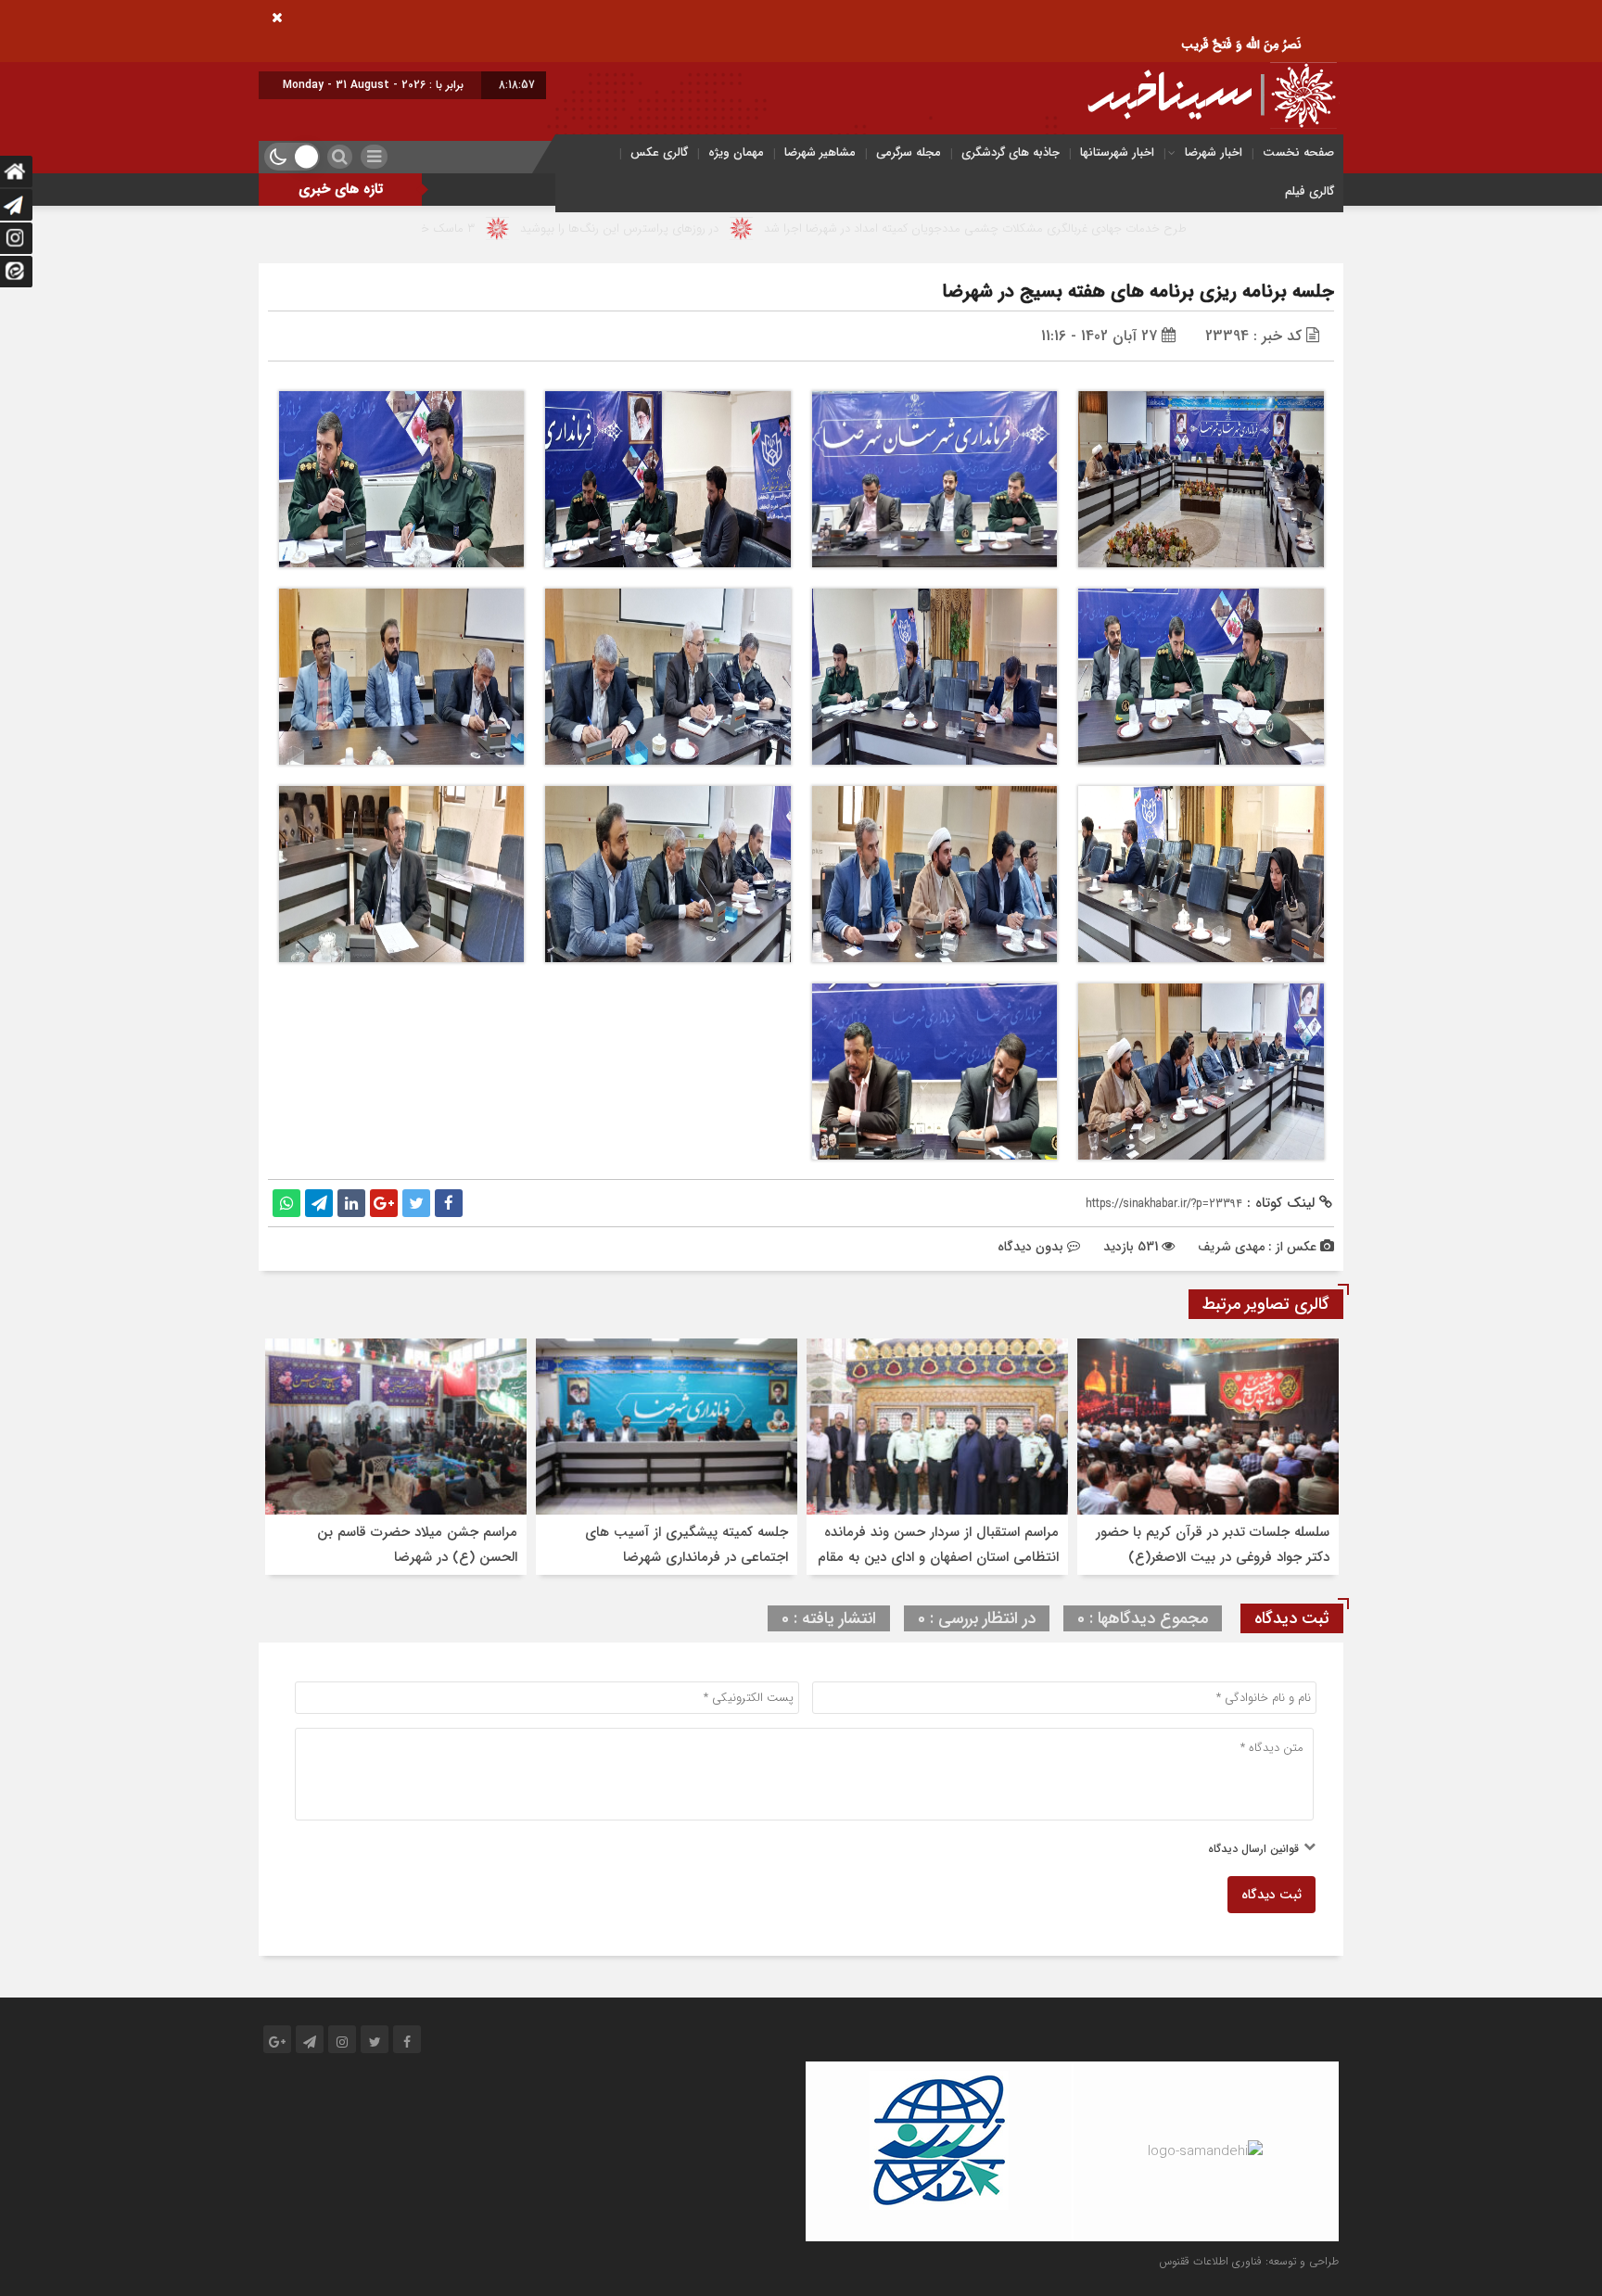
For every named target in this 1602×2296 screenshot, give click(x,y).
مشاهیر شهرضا (820, 152)
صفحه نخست (1298, 152)
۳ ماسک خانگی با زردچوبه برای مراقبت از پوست (535, 228)
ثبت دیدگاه (1271, 1895)
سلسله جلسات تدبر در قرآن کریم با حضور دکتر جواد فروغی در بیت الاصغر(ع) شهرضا (1213, 1557)
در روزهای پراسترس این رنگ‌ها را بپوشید (796, 228)
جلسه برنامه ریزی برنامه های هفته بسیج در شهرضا (1138, 292)
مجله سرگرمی (909, 152)
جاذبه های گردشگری (1011, 152)
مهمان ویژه (736, 152)
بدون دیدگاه (1030, 1247)
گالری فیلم (1310, 191)
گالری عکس (659, 152)
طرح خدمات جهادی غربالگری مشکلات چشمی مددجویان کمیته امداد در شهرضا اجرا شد (1152, 228)
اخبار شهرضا (1214, 152)
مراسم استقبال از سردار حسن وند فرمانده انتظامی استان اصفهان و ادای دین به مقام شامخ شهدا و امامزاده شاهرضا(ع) (938, 1557)
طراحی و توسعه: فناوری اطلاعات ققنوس (1249, 2261)
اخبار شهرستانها (1117, 152)
